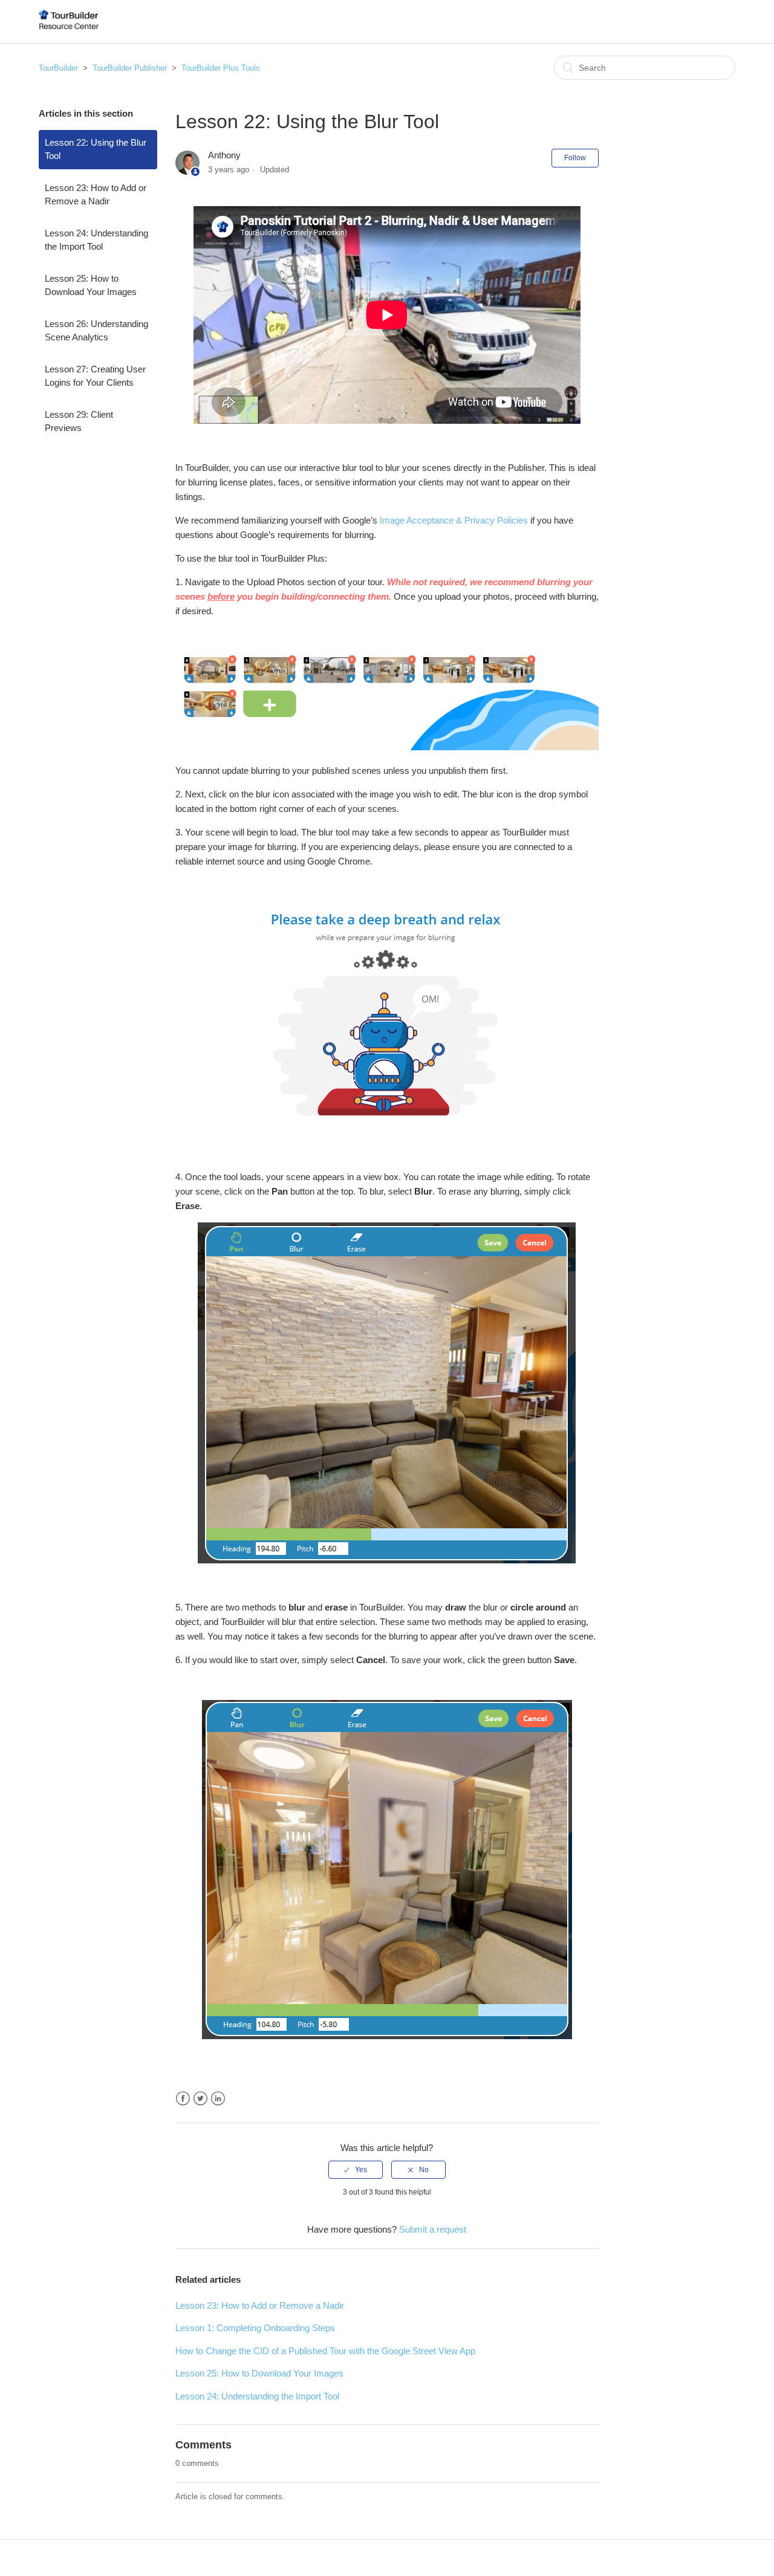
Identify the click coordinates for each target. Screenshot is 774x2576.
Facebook (183, 2099)
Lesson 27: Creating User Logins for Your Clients (95, 376)
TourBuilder (58, 68)
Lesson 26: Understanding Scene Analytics (96, 331)
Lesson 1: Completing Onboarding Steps (255, 2328)
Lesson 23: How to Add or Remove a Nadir (96, 195)
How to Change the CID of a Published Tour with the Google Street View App (325, 2351)
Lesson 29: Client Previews (79, 421)
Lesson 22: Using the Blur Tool (96, 149)
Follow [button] (575, 158)
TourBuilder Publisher (130, 68)
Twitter (200, 2099)
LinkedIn (218, 2099)
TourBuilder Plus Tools (221, 68)
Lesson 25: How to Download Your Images (91, 285)
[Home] (69, 28)
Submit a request (433, 2229)
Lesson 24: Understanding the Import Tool (96, 240)
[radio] (356, 2170)
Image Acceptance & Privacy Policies (454, 520)
